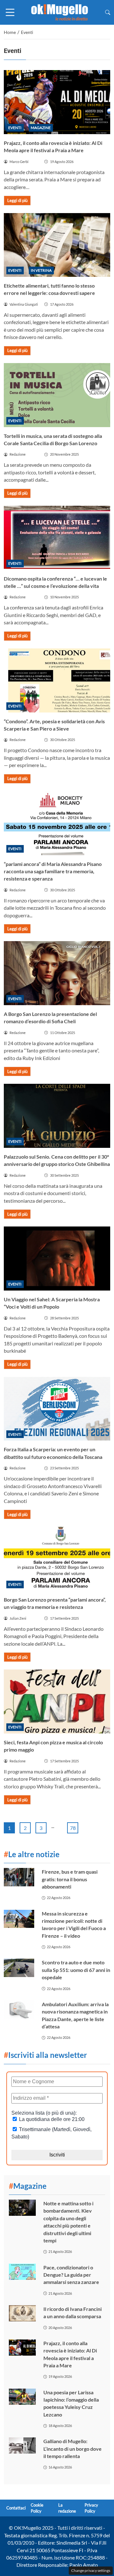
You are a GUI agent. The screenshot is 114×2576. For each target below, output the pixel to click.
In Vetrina (41, 270)
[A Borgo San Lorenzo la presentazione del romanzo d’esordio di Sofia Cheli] (57, 973)
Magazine (41, 128)
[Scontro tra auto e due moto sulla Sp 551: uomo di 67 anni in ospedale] (19, 1968)
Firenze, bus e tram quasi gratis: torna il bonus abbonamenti (70, 1879)
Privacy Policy (91, 2508)
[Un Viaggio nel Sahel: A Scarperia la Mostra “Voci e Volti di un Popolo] (57, 1259)
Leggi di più (17, 200)
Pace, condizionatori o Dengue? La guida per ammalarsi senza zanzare (71, 2275)
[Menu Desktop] (10, 12)
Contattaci (16, 2508)
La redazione (67, 2508)
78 (73, 1828)
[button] (108, 12)
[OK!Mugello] (60, 12)
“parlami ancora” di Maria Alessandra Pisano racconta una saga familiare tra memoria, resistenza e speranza (53, 871)
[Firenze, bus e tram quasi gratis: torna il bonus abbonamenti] (19, 1877)
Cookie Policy (37, 2508)
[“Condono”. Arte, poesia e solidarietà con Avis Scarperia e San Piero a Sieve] (57, 680)
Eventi (15, 128)
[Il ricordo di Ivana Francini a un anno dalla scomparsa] (22, 2313)
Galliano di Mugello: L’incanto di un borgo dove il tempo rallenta (73, 2449)
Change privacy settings (91, 2570)
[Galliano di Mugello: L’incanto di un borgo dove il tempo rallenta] (22, 2446)
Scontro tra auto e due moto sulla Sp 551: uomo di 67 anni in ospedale (76, 1970)
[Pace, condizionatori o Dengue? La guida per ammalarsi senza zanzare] (22, 2272)
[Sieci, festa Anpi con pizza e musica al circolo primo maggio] (57, 1701)
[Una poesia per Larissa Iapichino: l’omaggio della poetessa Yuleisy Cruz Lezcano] (22, 2397)
